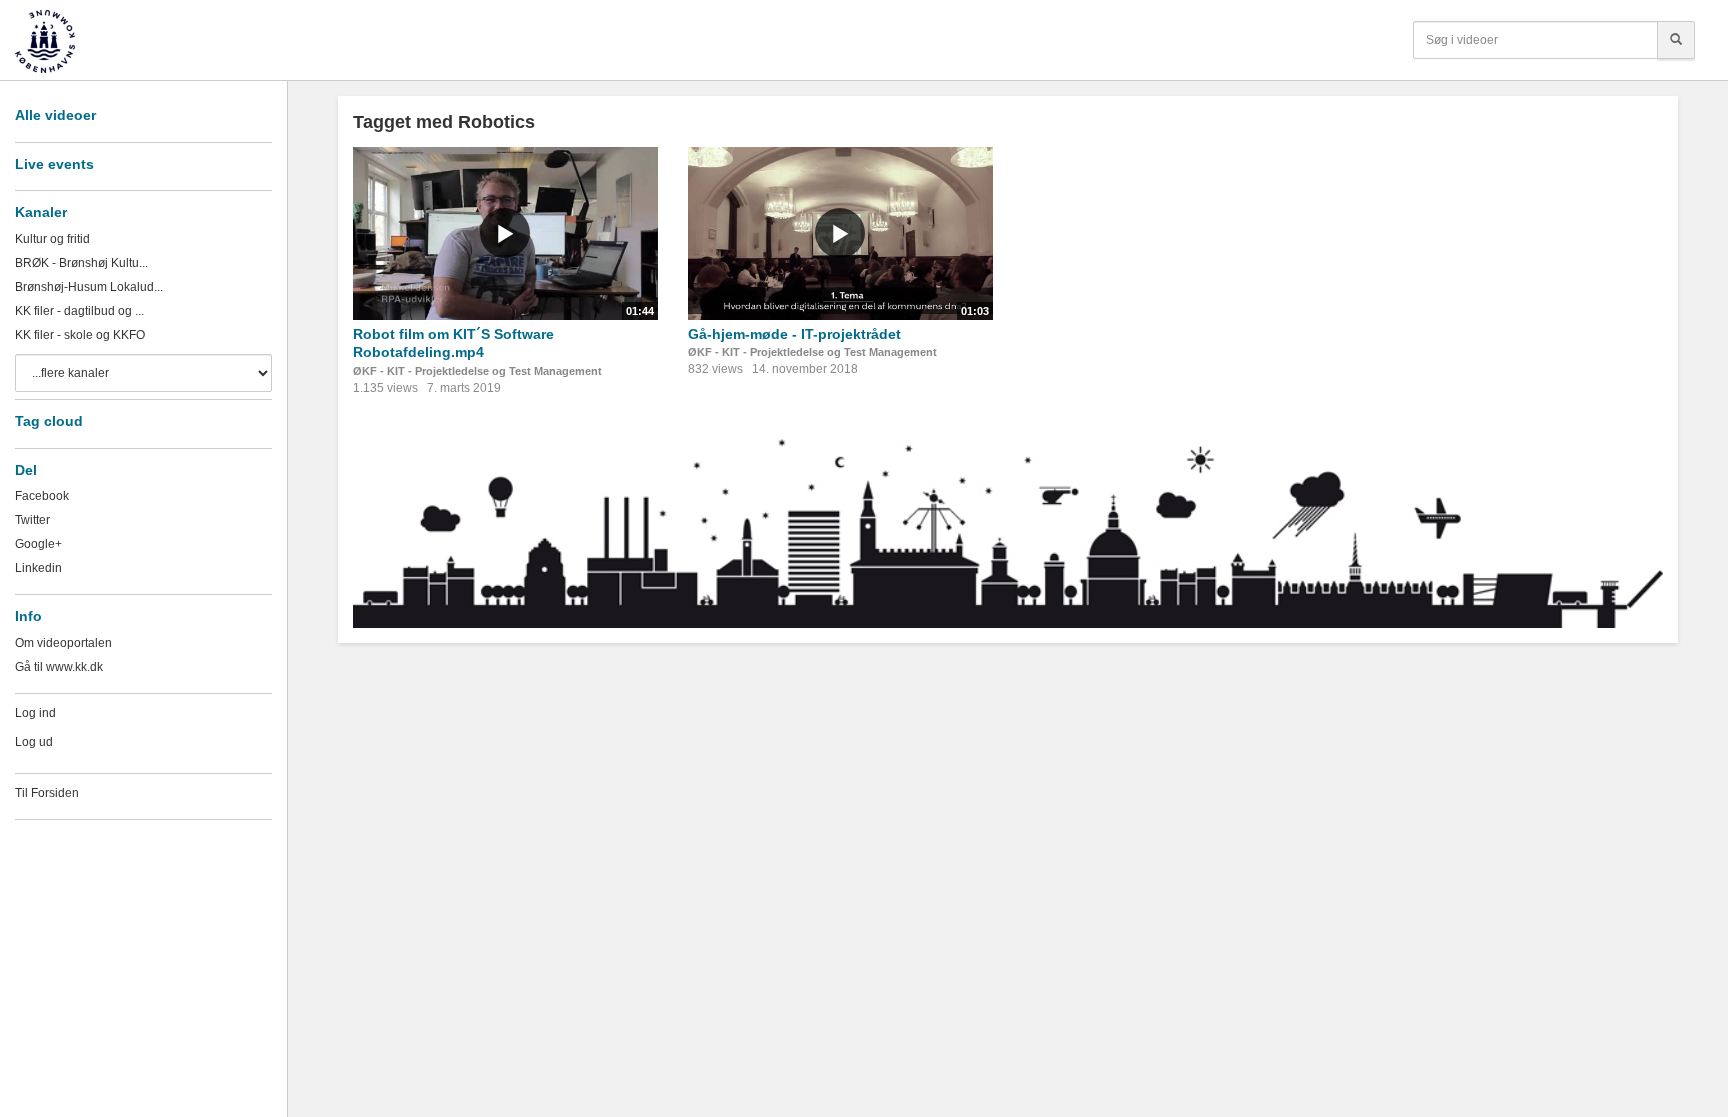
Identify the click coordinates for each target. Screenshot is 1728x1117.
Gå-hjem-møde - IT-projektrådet (794, 334)
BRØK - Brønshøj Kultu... (81, 263)
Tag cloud (49, 421)
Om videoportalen (63, 643)
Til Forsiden (47, 793)
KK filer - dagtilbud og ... (79, 311)
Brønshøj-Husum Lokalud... (89, 287)
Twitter (32, 520)
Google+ (38, 544)
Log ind (35, 713)
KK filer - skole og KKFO (80, 335)
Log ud (34, 742)
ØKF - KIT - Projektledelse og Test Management (477, 371)
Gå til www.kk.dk (59, 667)
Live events (54, 164)
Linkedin (38, 568)
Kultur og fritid (52, 239)
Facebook (42, 496)
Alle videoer (55, 115)
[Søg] (1676, 40)
